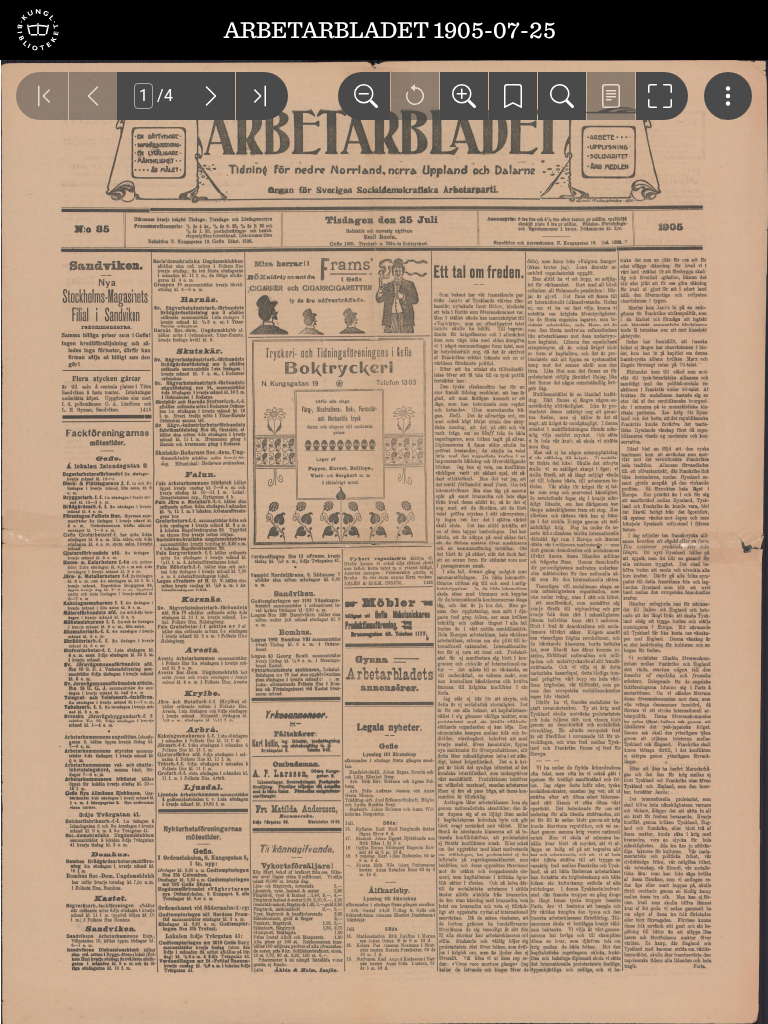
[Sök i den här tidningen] (562, 96)
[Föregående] (93, 96)
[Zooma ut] (364, 96)
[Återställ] (415, 96)
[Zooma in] (464, 96)
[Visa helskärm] (662, 96)
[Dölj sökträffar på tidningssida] (611, 96)
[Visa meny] (728, 96)
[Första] (42, 96)
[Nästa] (211, 96)
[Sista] (262, 96)
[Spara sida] (513, 96)
